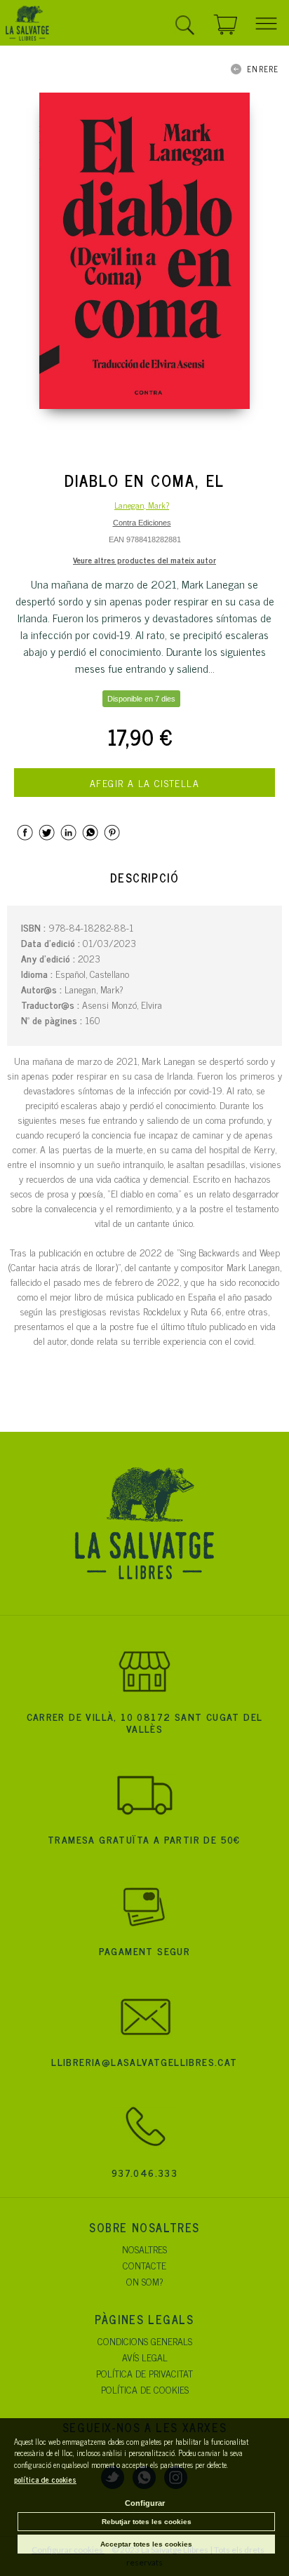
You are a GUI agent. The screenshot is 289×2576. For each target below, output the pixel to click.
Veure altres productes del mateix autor (144, 560)
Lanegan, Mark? (142, 505)
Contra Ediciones (142, 523)
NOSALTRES (144, 2249)
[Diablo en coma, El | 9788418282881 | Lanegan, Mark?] (144, 251)
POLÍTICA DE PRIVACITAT (144, 2373)
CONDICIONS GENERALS (145, 2341)
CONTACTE (144, 2265)
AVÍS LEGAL (145, 2357)
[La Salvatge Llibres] (27, 25)
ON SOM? (145, 2281)
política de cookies (45, 2479)
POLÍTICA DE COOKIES (145, 2389)
